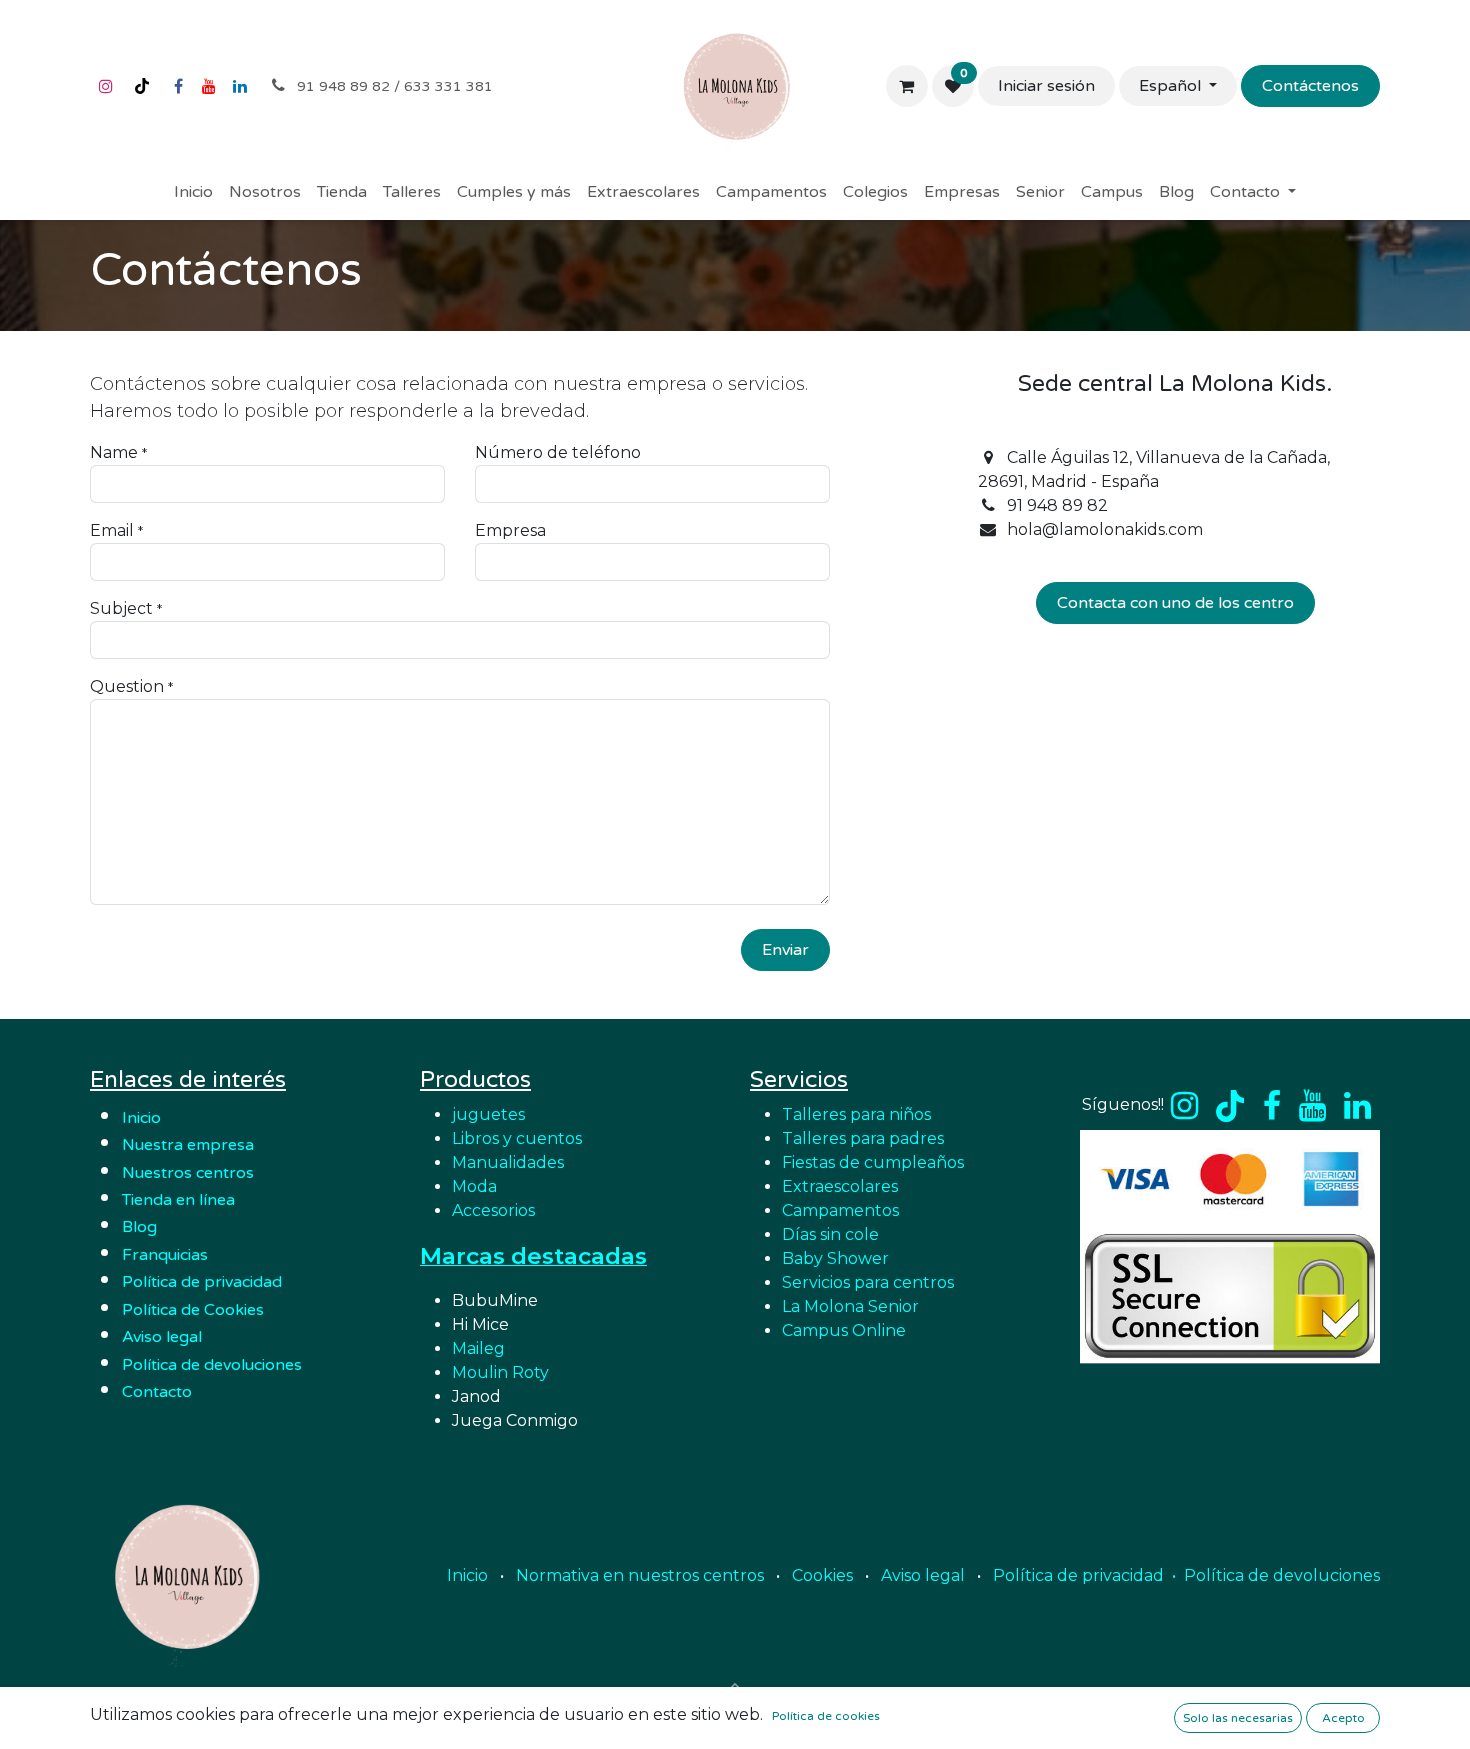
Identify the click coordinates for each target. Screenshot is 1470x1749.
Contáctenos (1310, 86)
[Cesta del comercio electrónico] (907, 86)
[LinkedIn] (240, 86)
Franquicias (165, 1255)
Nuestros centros (188, 1173)
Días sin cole (830, 1234)
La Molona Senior (850, 1306)
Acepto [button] (1343, 1718)
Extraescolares (840, 1186)
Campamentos (840, 1210)
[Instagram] (106, 86)
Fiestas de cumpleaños (873, 1162)
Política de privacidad (202, 1282)
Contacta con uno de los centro (1175, 603)
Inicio (141, 1118)
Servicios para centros (868, 1282)
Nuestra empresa (190, 1145)
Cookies (822, 1575)
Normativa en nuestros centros (640, 1575)
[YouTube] (209, 86)
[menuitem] (193, 192)
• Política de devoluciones (1276, 1575)
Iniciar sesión (1046, 86)
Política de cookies (826, 1716)
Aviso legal (923, 1575)
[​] (1184, 1106)
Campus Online (844, 1330)
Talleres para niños (856, 1114)
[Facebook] (178, 86)
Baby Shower (835, 1258)
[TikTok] (142, 86)
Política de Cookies (193, 1310)
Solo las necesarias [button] (1238, 1718)
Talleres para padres (863, 1138)
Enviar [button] (785, 950)
